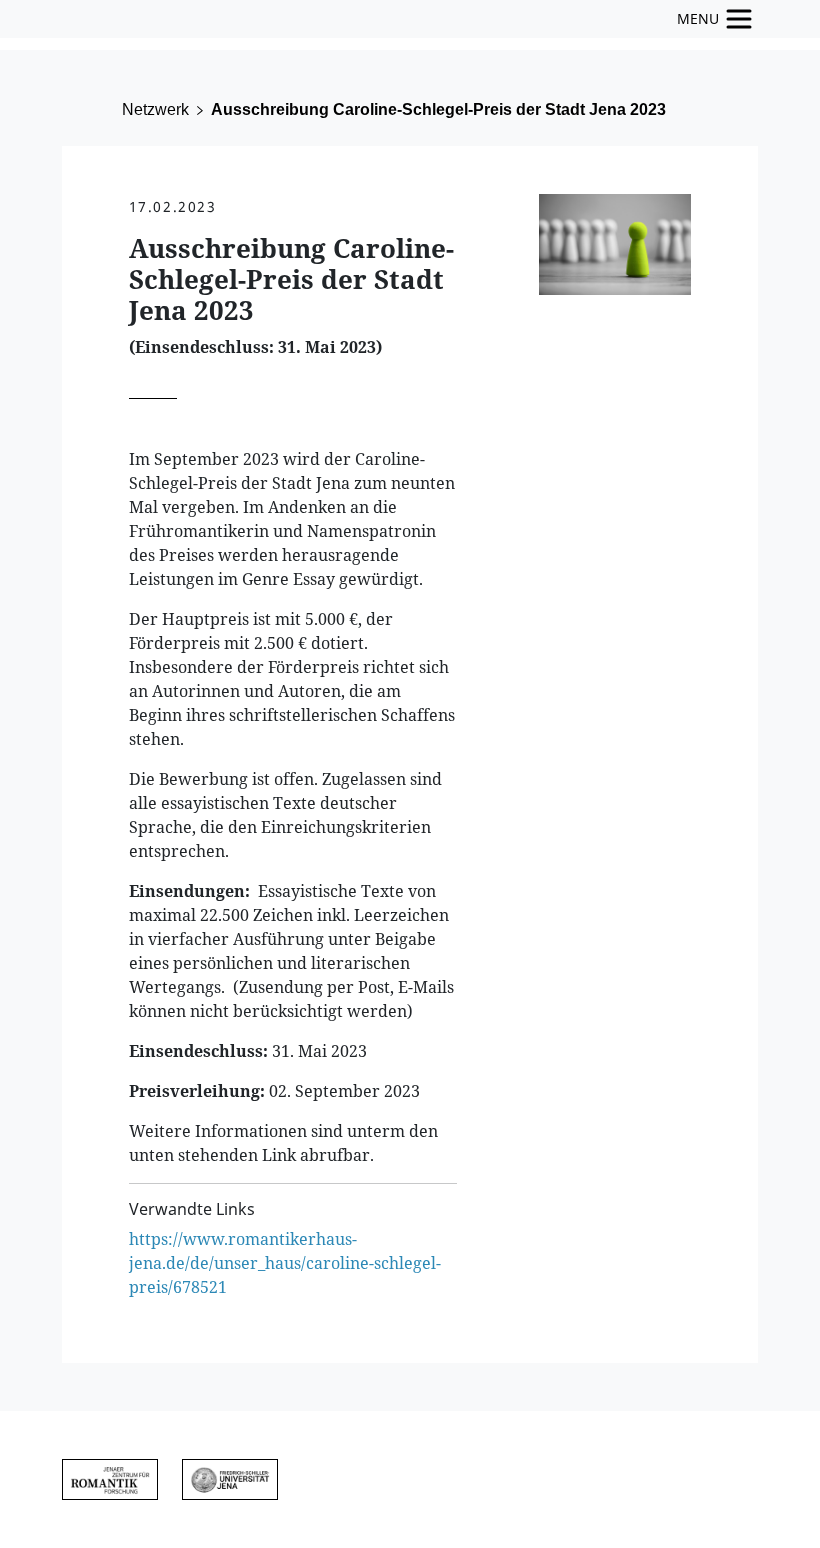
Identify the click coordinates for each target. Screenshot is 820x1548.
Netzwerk (155, 109)
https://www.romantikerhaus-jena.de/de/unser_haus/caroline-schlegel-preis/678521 (285, 1263)
